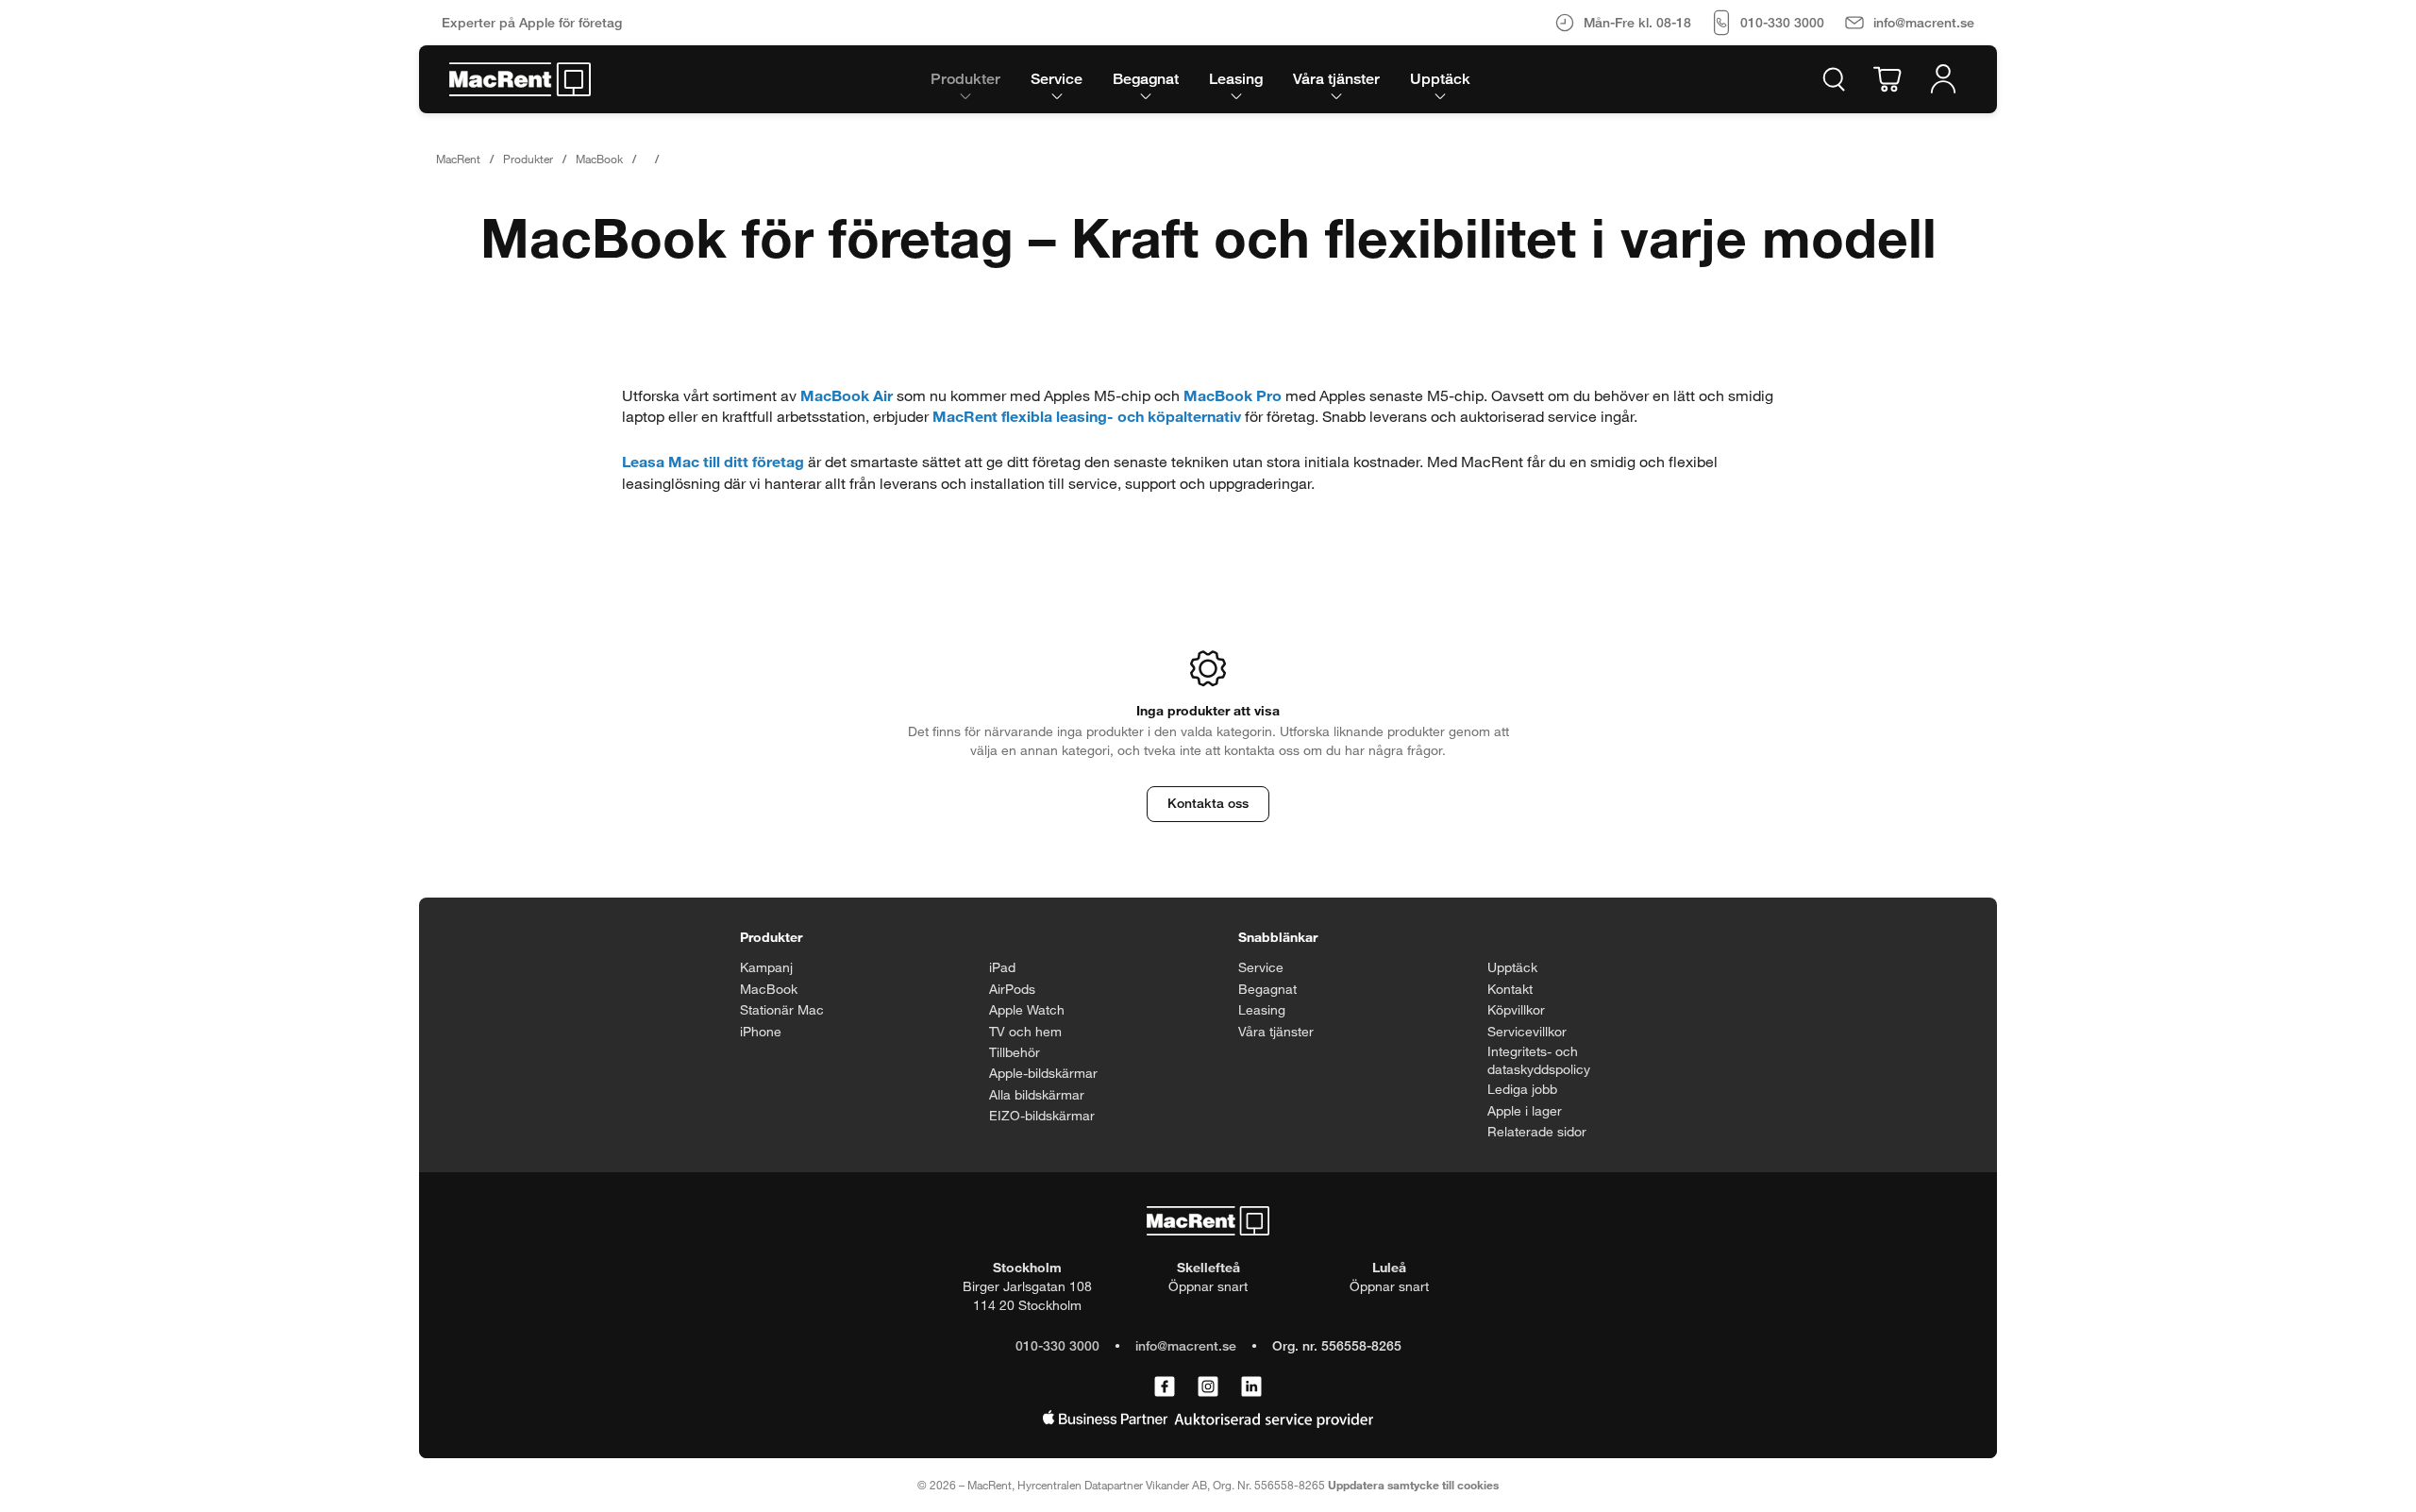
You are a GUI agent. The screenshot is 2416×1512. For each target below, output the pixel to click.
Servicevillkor (1527, 1031)
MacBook (599, 159)
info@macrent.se (1186, 1345)
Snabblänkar (1278, 937)
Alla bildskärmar (1037, 1094)
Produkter (528, 159)
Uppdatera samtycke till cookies (1413, 1485)
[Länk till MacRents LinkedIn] (1251, 1387)
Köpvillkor (1516, 1009)
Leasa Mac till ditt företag (713, 461)
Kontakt (1510, 989)
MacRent (458, 159)
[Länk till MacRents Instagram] (1208, 1387)
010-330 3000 (1057, 1345)
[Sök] (1834, 79)
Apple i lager (1525, 1110)
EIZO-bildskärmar (1042, 1115)
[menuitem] (965, 79)
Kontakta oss (1208, 803)
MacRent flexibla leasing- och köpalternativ (1087, 416)
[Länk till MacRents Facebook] (1165, 1387)
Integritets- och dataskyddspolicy (1539, 1060)
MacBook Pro (1233, 395)
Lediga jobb (1522, 1089)
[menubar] (1200, 79)
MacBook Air (847, 395)
